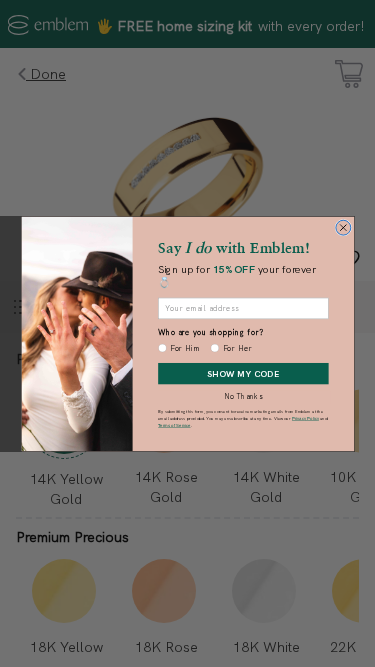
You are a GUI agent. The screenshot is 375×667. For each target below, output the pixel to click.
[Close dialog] (342, 227)
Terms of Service (174, 424)
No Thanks (243, 396)
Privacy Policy (304, 418)
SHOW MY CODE (243, 372)
